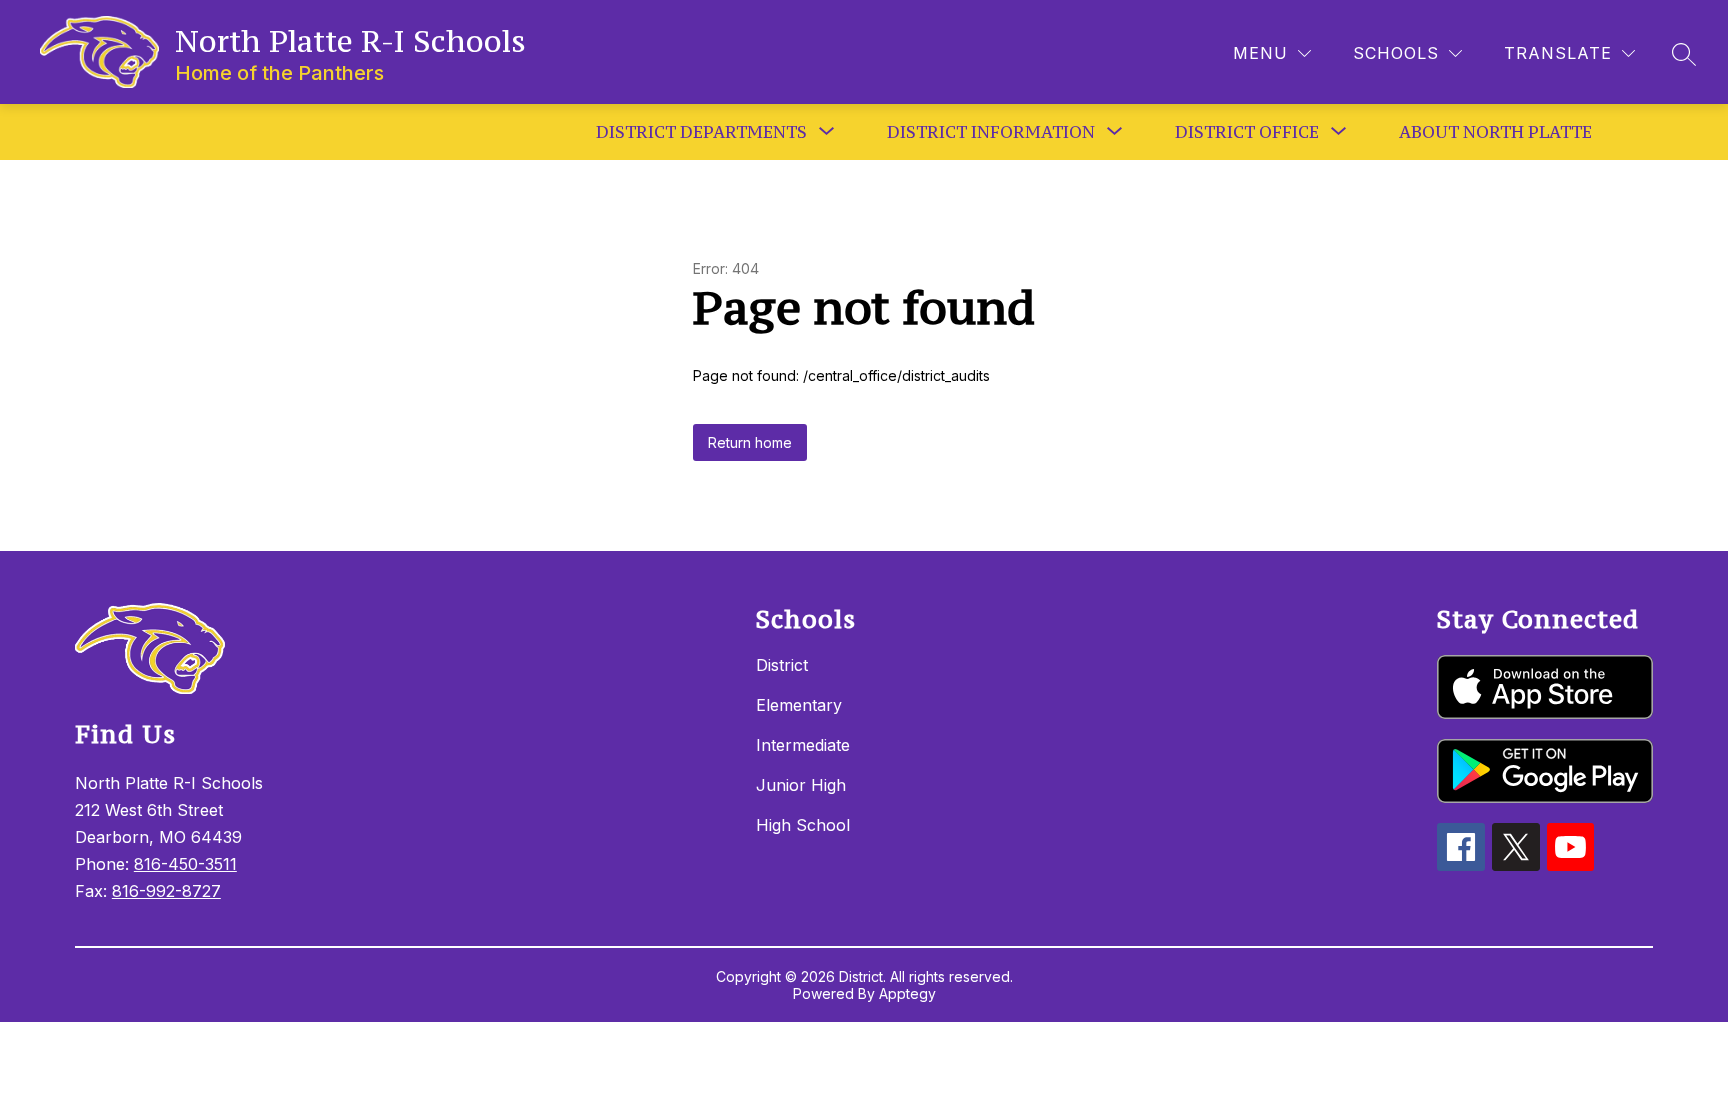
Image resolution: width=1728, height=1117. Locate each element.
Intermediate (803, 745)
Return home (750, 442)
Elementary (799, 705)
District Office (1247, 132)
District (782, 665)
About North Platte (1495, 132)
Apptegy (907, 993)
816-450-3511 (185, 864)
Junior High (801, 785)
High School (803, 825)
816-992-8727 (166, 891)
